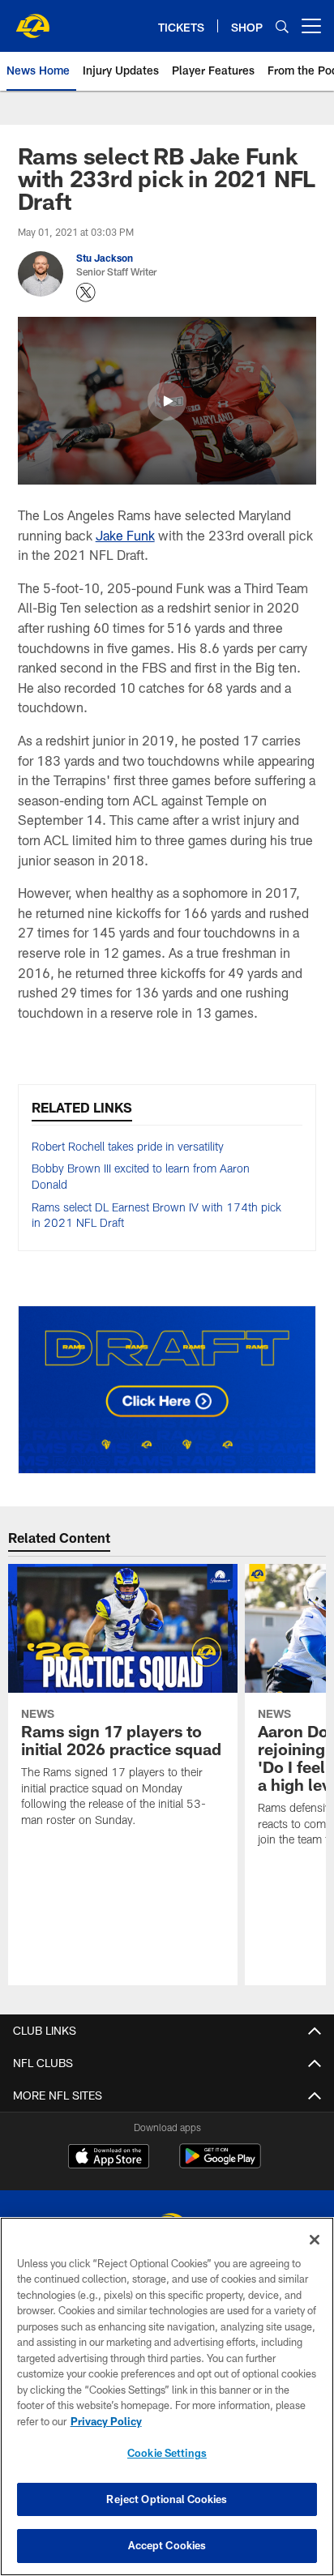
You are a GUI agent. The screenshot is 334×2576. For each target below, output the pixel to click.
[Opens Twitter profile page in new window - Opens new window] (86, 293)
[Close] (315, 2240)
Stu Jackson (105, 258)
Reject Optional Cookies (167, 2499)
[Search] (282, 26)
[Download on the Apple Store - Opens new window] (109, 2158)
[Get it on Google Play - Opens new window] (220, 2164)
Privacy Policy (106, 2421)
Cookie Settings (167, 2453)
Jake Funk (125, 535)
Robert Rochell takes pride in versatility (128, 1146)
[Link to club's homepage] (32, 19)
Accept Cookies (167, 2545)
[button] (167, 401)
